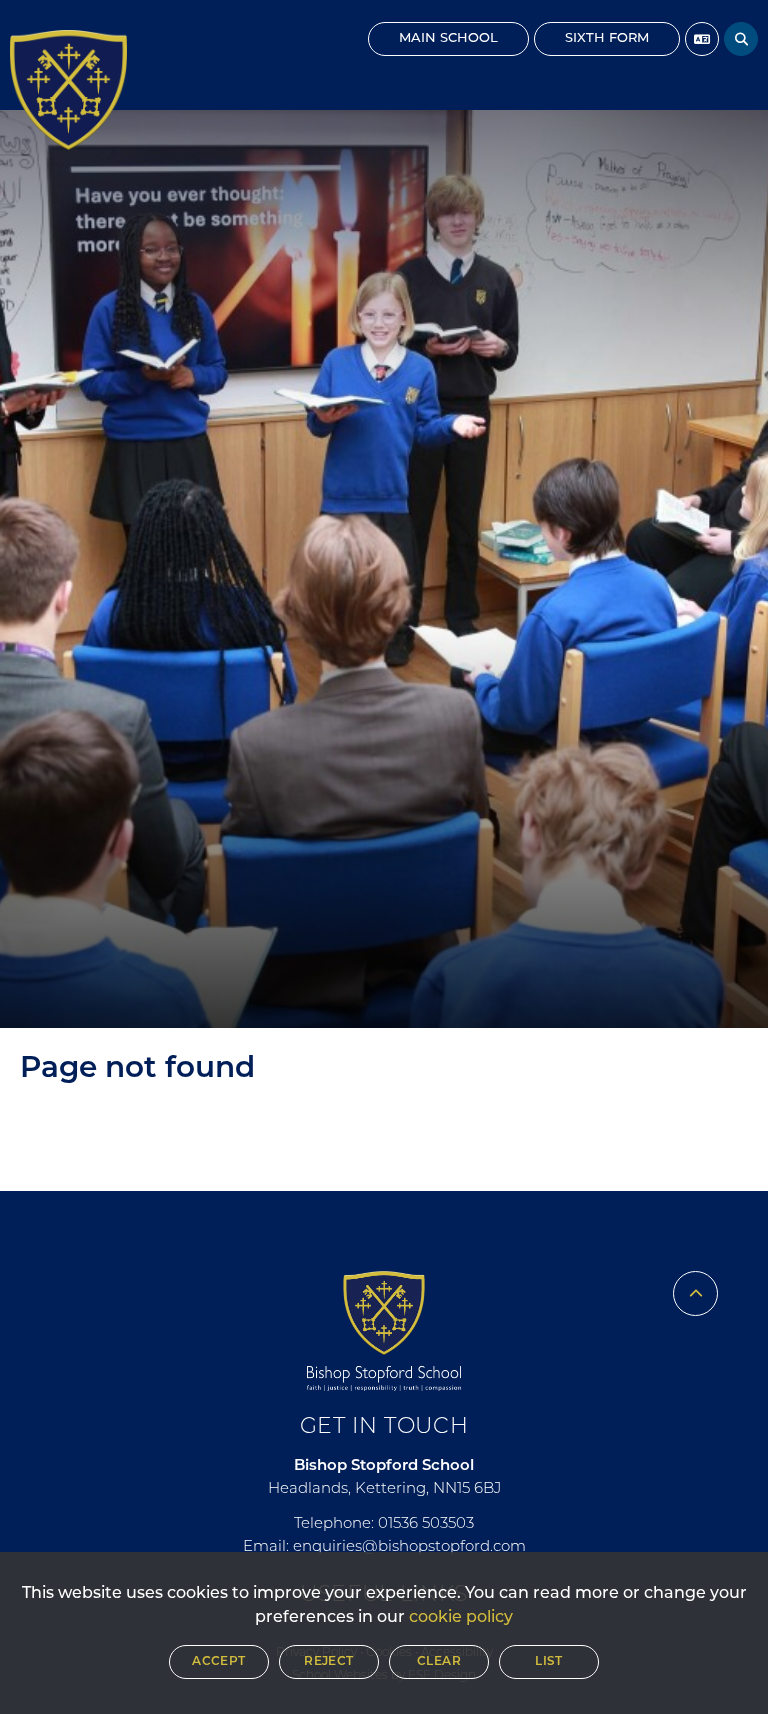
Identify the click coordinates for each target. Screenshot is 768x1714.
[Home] (68, 90)
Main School (448, 38)
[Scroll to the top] (695, 1293)
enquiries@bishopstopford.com (409, 1547)
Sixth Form (607, 38)
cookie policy (461, 1618)
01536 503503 (426, 1524)
